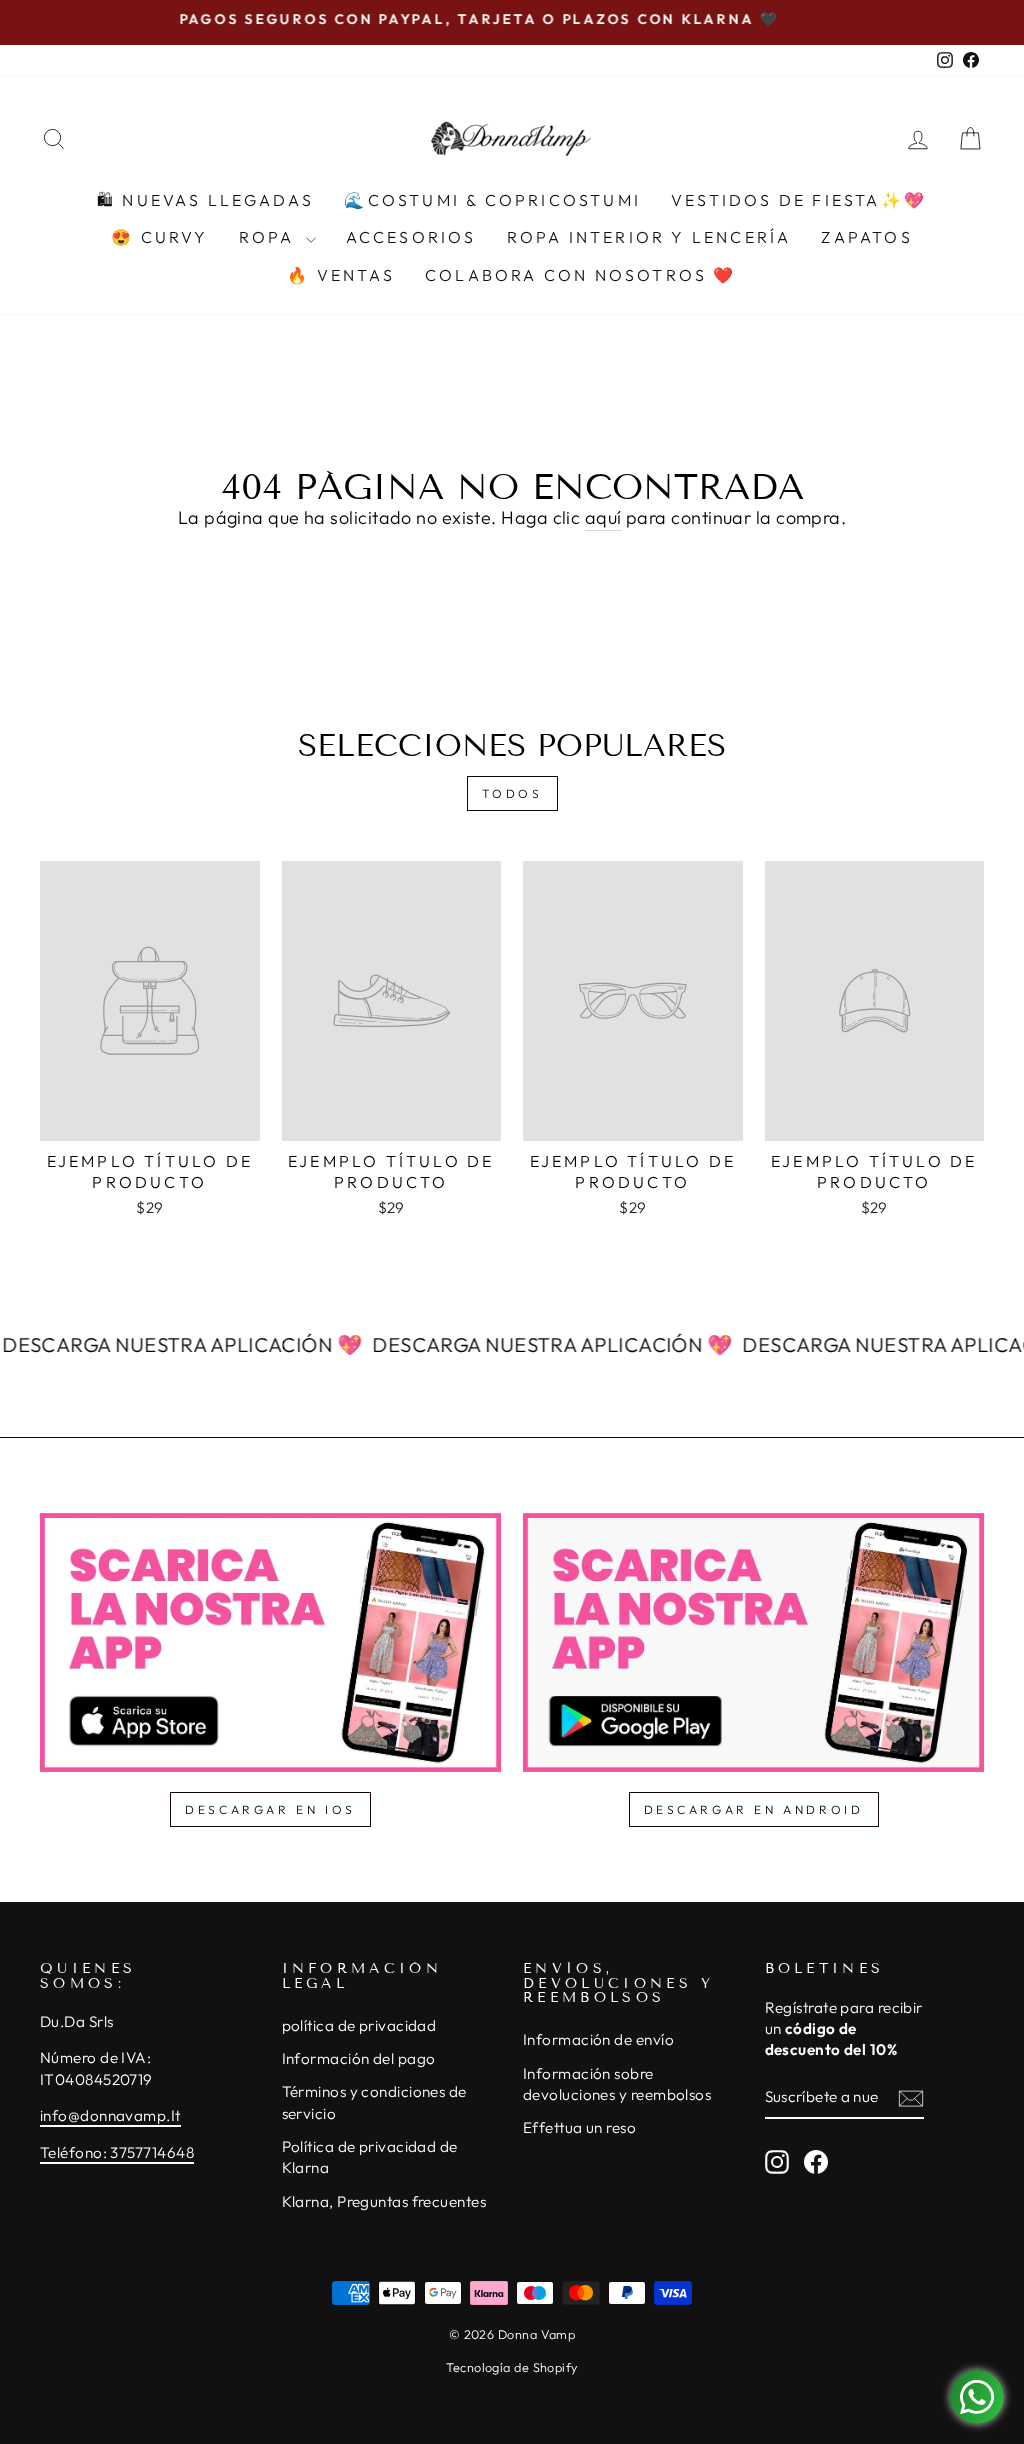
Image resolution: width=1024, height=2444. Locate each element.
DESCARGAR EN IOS (270, 1809)
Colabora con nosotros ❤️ (581, 275)
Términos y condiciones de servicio (374, 2102)
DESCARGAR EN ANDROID (754, 1809)
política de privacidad (359, 2025)
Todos (512, 793)
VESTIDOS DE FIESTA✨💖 (799, 200)
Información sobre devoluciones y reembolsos (617, 2084)
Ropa (270, 237)
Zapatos (866, 237)
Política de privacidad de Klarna (370, 2157)
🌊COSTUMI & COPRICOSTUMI (492, 200)
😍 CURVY (159, 237)
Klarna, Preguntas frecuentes (384, 2201)
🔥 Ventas (341, 275)
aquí (603, 517)
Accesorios (411, 237)
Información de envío (598, 2039)
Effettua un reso (579, 2127)
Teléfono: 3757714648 (117, 2152)
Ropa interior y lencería (649, 237)
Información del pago (359, 2058)
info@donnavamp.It (110, 2115)
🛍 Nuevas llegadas (205, 200)
